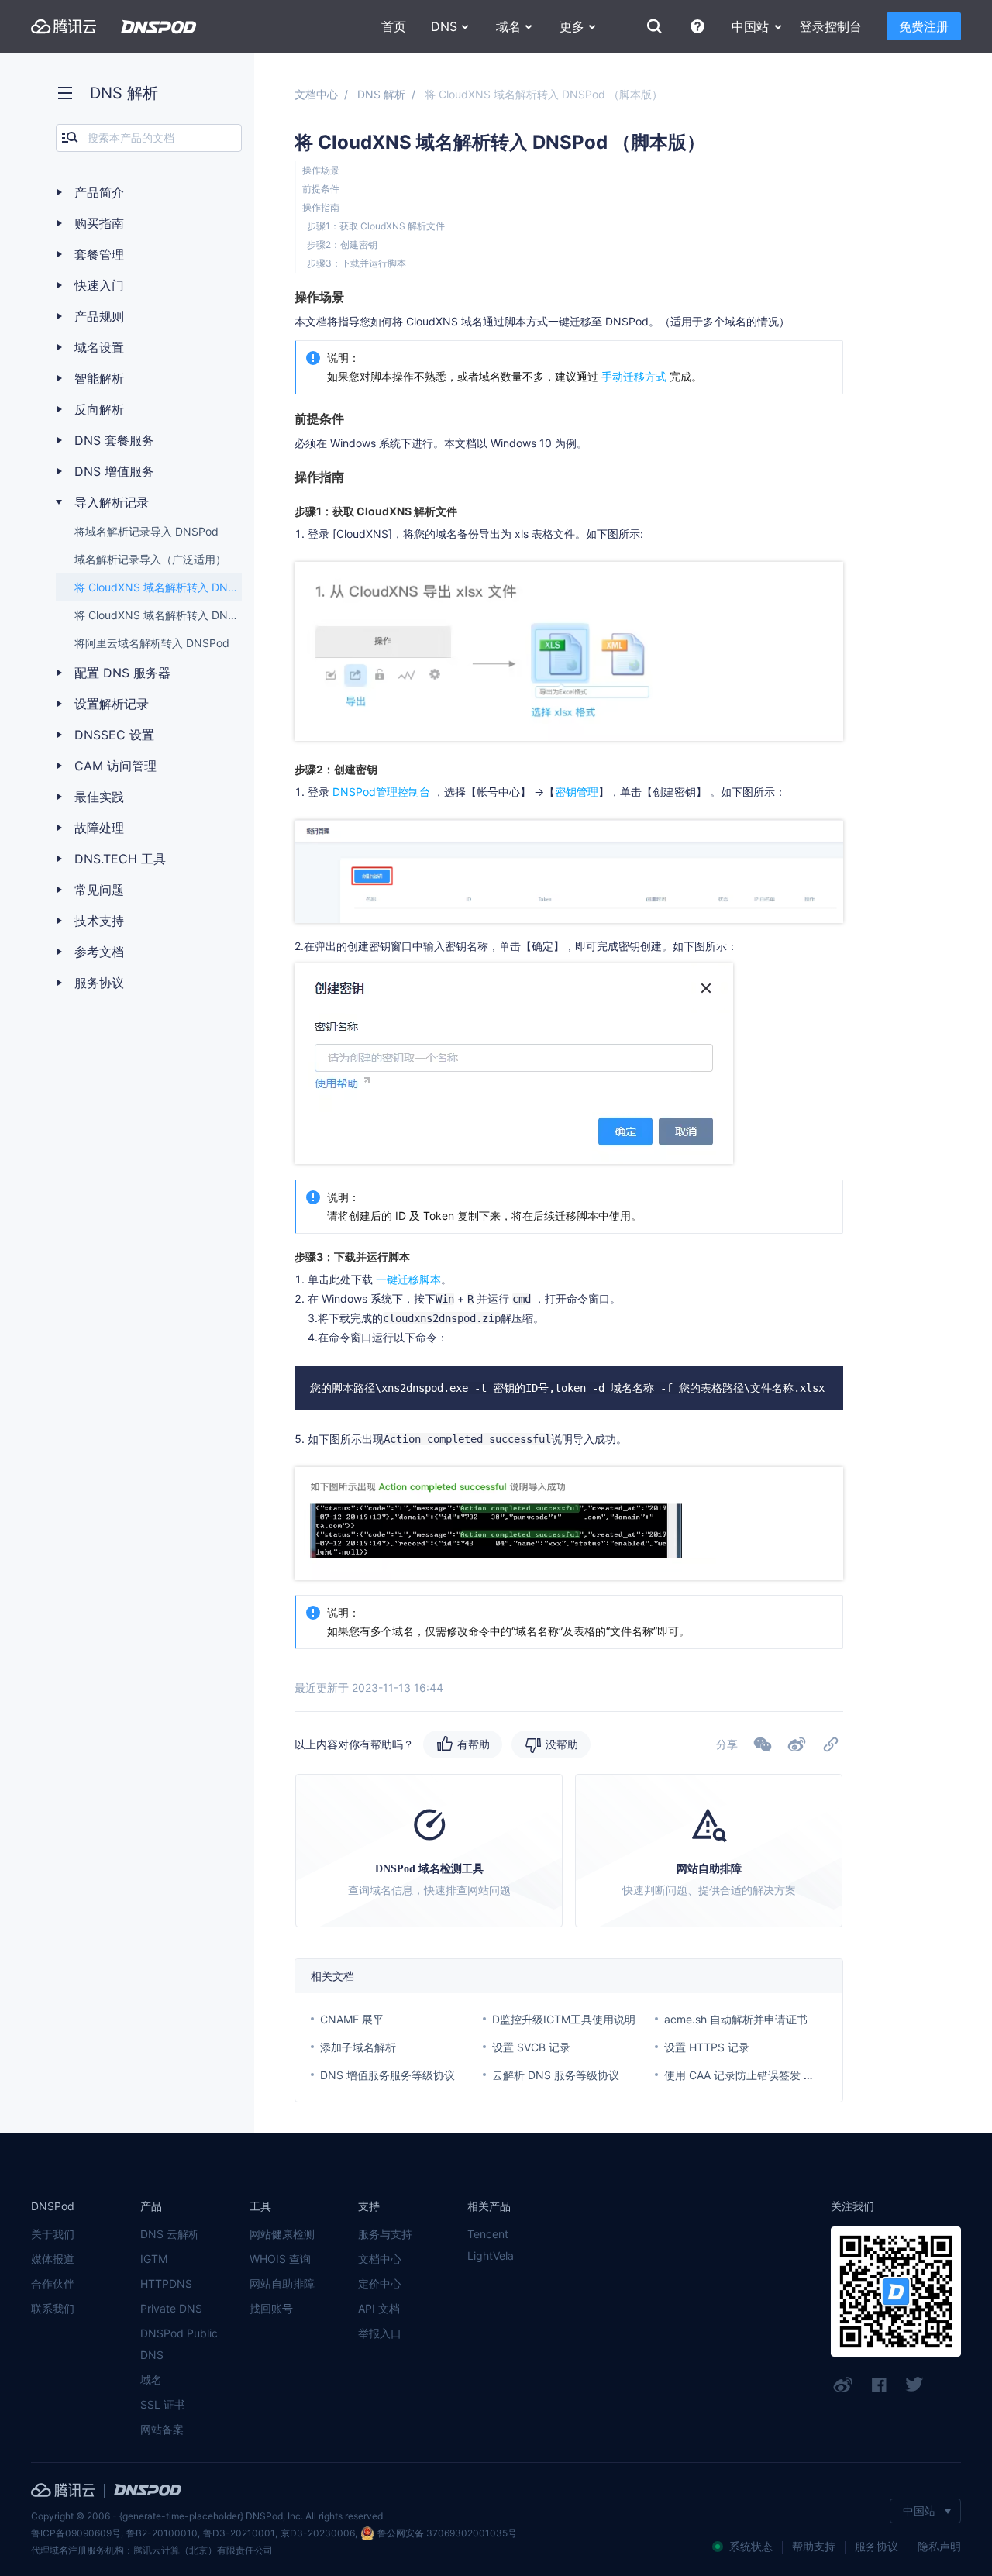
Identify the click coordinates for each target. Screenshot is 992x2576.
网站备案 (162, 2429)
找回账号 (271, 2308)
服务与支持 (385, 2234)
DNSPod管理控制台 (383, 792)
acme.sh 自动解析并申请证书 (736, 2019)
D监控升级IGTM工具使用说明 (564, 2019)
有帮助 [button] (474, 1744)
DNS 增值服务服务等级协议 (387, 2075)
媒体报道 (53, 2259)
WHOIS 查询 (280, 2259)
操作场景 (321, 170)
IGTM (154, 2259)
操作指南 (321, 207)
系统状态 (751, 2546)
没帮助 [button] (562, 1744)
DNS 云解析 (170, 2234)
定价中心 (380, 2283)
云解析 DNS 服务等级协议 (556, 2075)
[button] (797, 1744)
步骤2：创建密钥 (342, 245)
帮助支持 (814, 2546)
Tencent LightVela (491, 2245)
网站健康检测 (282, 2234)
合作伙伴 (53, 2283)
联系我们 (53, 2308)
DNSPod (159, 27)
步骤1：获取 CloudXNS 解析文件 (376, 226)
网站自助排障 (282, 2283)
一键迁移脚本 (408, 1279)
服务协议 (877, 2546)
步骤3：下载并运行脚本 (356, 263)
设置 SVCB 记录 (531, 2047)
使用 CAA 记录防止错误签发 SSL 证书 (756, 2075)
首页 (394, 26)
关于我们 (53, 2234)
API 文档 (379, 2308)
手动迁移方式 (634, 376)
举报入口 (380, 2333)
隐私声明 (939, 2546)
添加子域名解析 (358, 2047)
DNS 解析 (381, 94)
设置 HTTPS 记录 (707, 2047)
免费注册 (924, 26)
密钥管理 (577, 792)
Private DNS (171, 2308)
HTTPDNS (166, 2283)
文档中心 (316, 94)
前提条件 (321, 189)
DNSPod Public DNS (179, 2344)
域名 (151, 2380)
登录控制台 (831, 26)
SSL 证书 (163, 2404)
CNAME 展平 (352, 2019)
